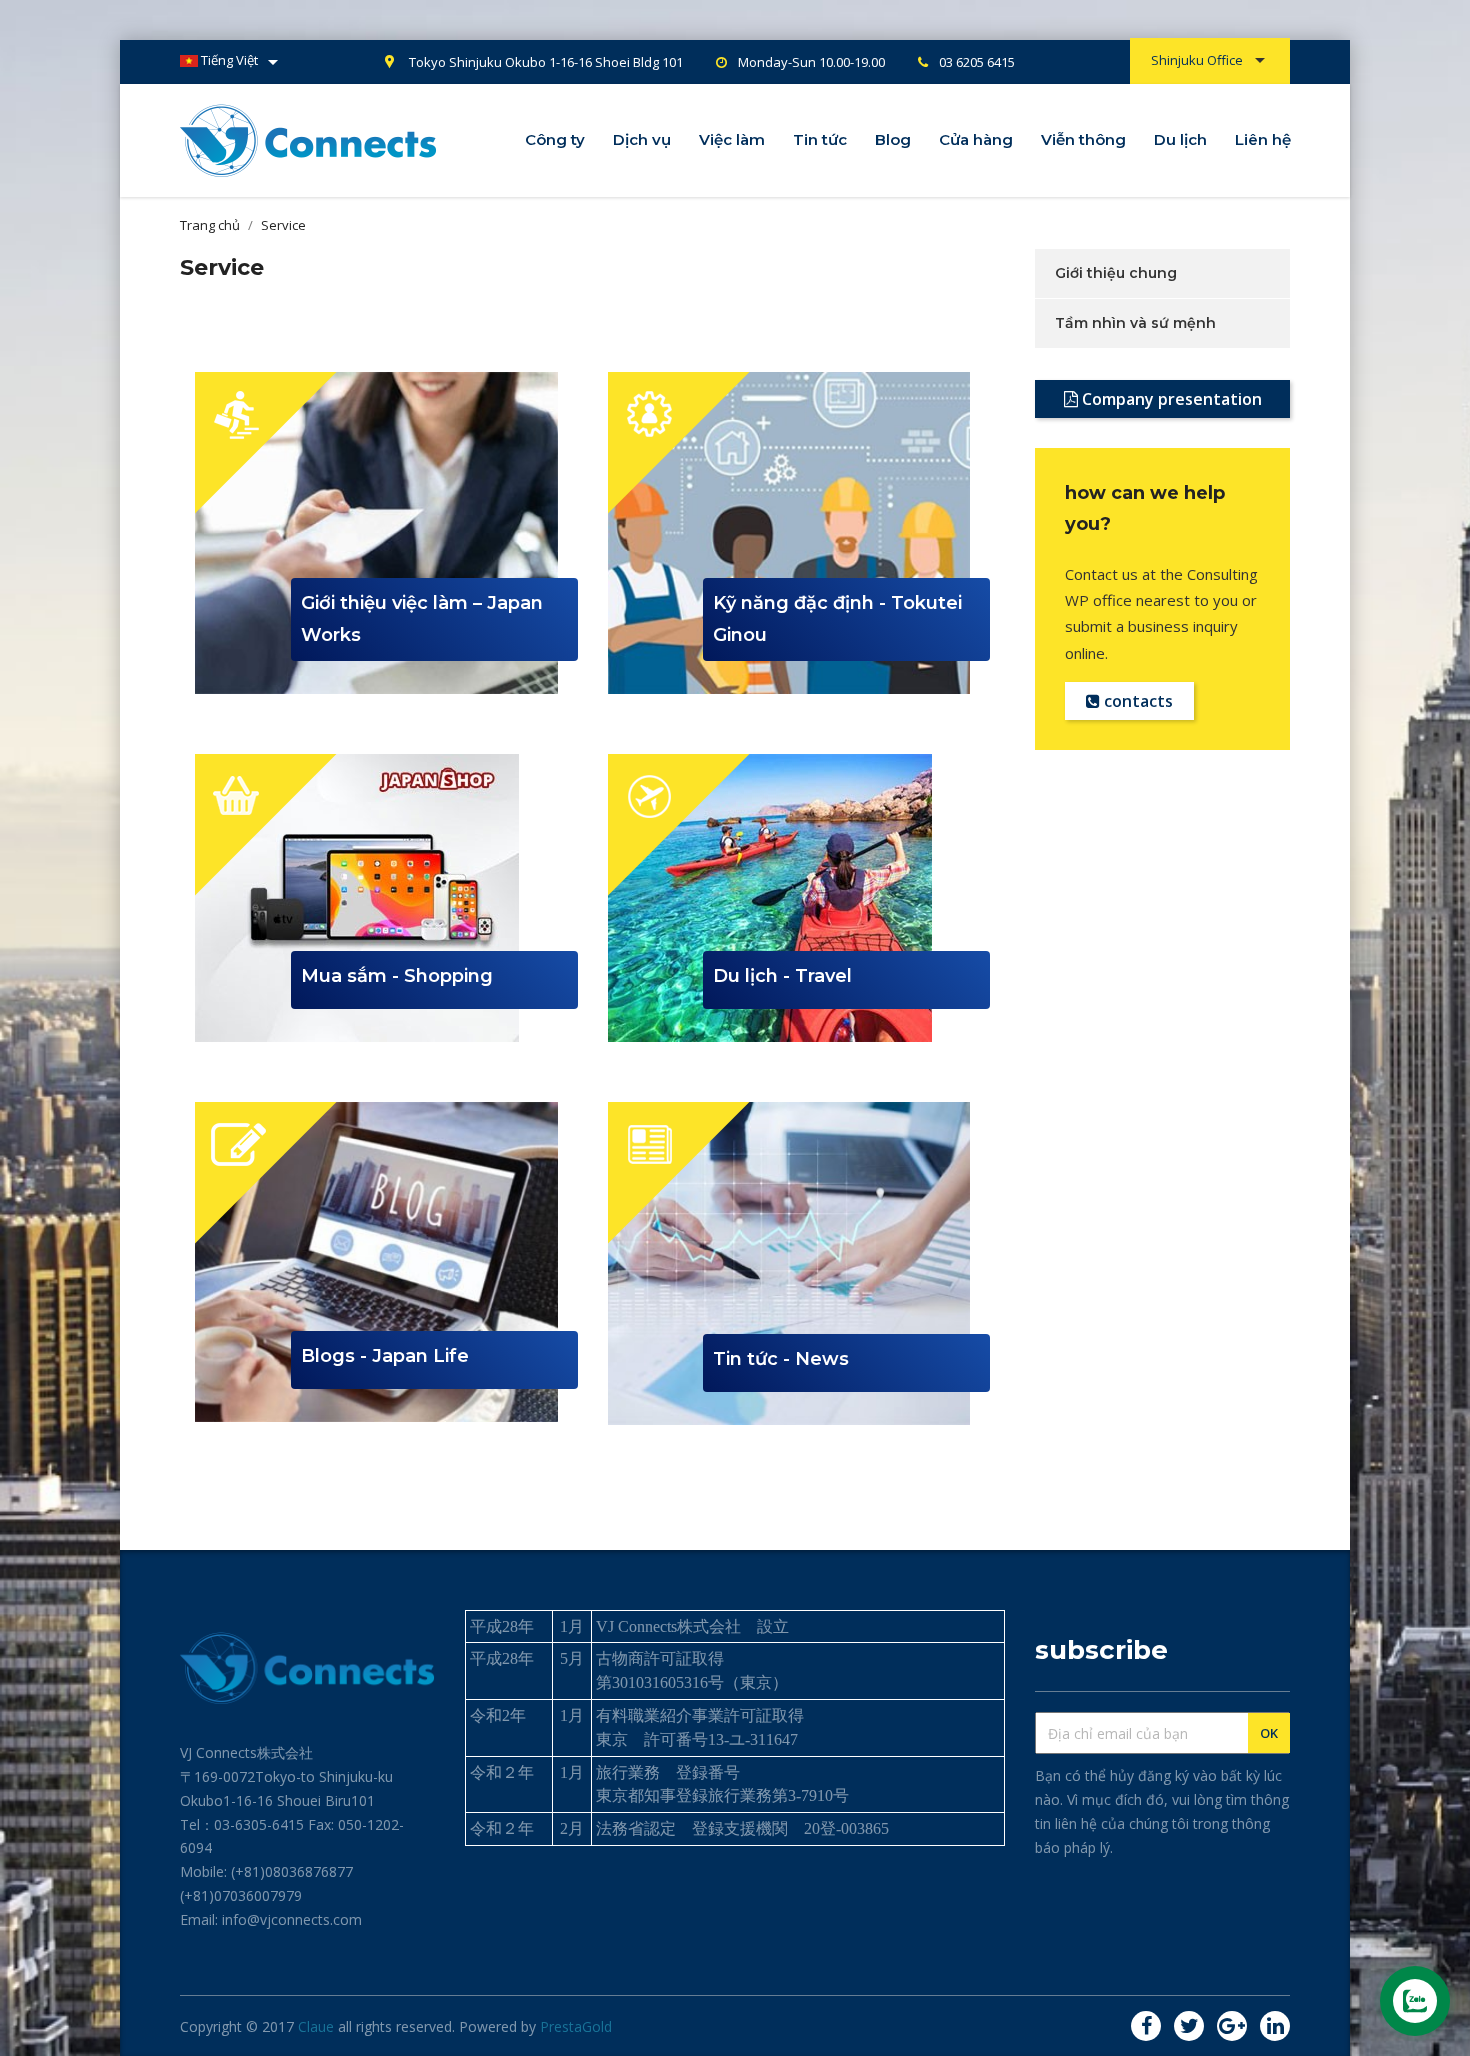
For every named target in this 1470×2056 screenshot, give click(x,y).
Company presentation (1170, 399)
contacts (1136, 701)
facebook (1146, 2026)
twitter (1189, 2026)
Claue (316, 2026)
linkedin (1275, 2026)
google (1232, 2026)
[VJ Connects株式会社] (308, 138)
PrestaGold (576, 2026)
